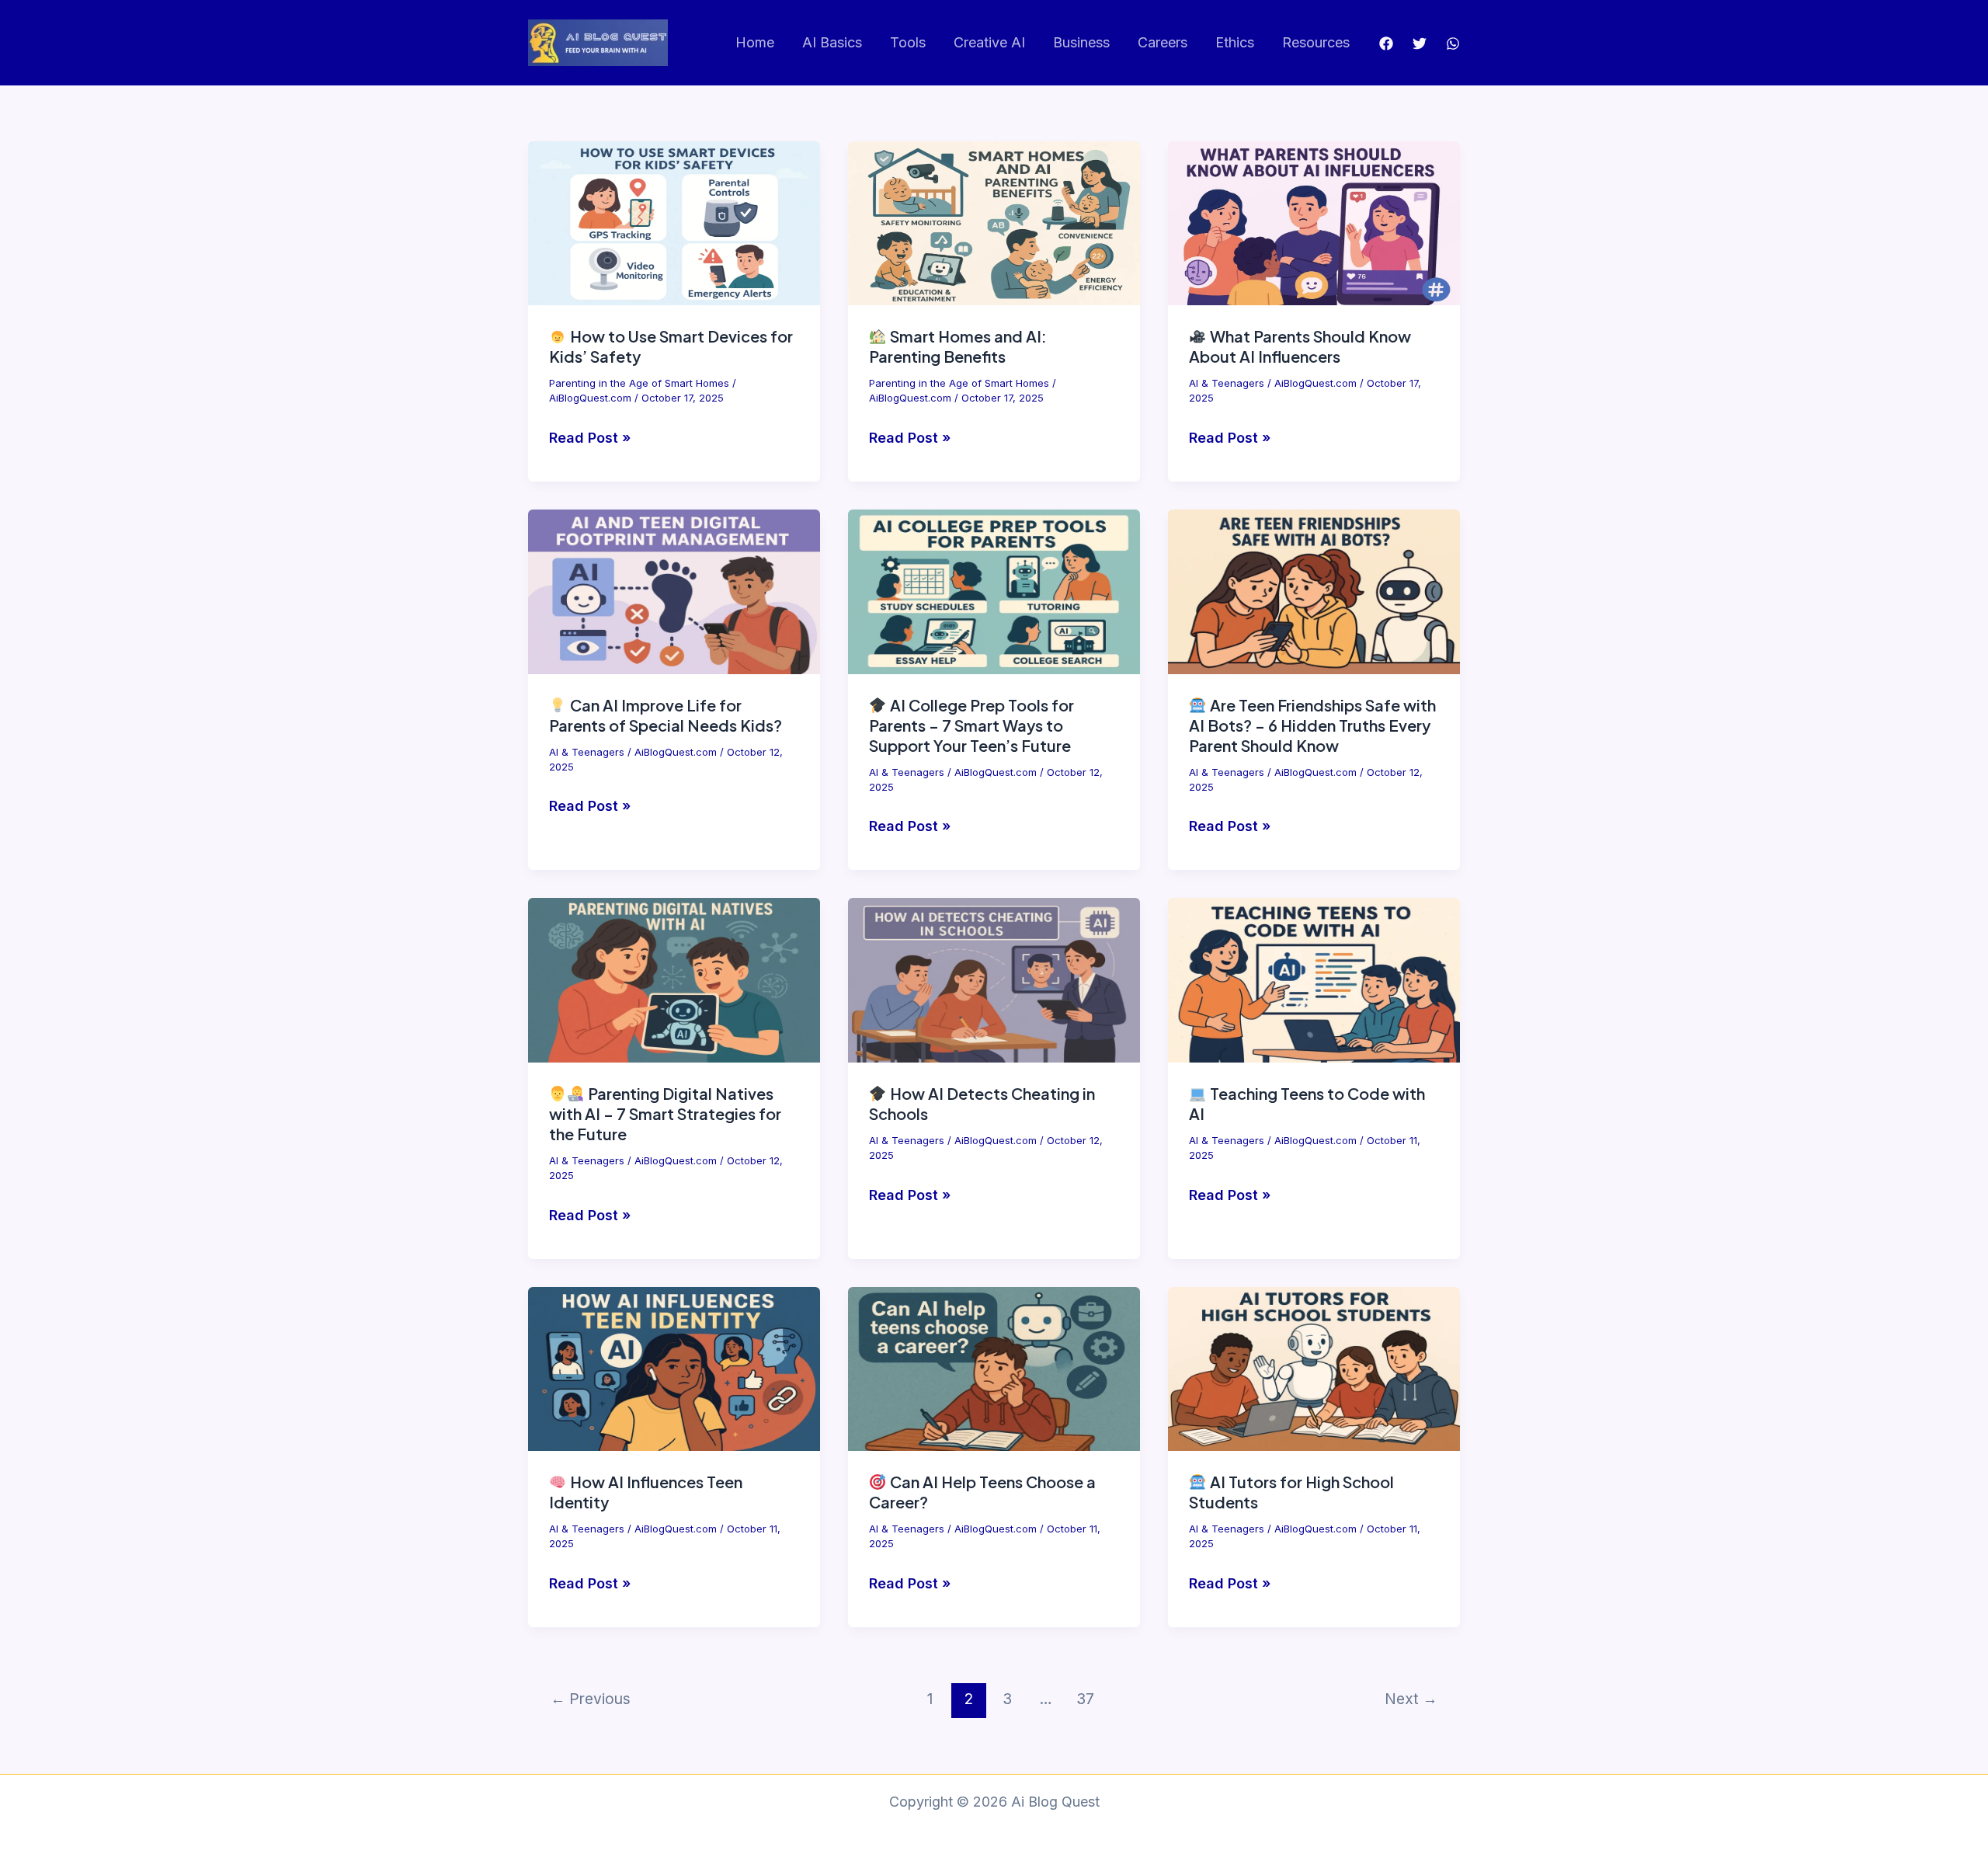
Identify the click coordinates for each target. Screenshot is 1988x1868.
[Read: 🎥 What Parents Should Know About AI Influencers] (1314, 223)
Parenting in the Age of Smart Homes (639, 383)
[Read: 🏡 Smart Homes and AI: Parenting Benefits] (994, 223)
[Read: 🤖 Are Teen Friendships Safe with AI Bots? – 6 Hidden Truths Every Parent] (1314, 591)
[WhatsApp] (1453, 43)
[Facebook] (1386, 43)
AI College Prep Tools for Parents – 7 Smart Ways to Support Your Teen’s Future (971, 725)
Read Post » (590, 440)
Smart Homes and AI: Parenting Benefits (958, 346)
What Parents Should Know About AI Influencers (1300, 346)
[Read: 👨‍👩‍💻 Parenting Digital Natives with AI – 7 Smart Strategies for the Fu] (674, 979)
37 (1085, 1699)
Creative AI (989, 42)
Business (1081, 42)
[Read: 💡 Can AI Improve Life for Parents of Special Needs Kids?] (674, 591)
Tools (908, 42)
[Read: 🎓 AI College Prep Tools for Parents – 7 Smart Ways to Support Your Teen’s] (994, 591)
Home (755, 42)
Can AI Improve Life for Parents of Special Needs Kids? (666, 715)
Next (1411, 1699)
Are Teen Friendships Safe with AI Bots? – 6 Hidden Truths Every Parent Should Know (1312, 725)
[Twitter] (1420, 43)
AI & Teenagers (1227, 383)
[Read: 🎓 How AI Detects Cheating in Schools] (994, 979)
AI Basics (832, 42)
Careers (1163, 42)
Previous (591, 1699)
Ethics (1235, 42)
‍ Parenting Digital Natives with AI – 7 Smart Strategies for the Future (665, 1113)
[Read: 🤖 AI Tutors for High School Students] (1314, 1367)
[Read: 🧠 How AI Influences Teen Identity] (674, 1367)
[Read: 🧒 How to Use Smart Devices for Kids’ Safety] (674, 223)
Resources (1316, 42)
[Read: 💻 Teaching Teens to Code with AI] (1314, 979)
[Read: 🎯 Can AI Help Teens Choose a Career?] (994, 1367)
